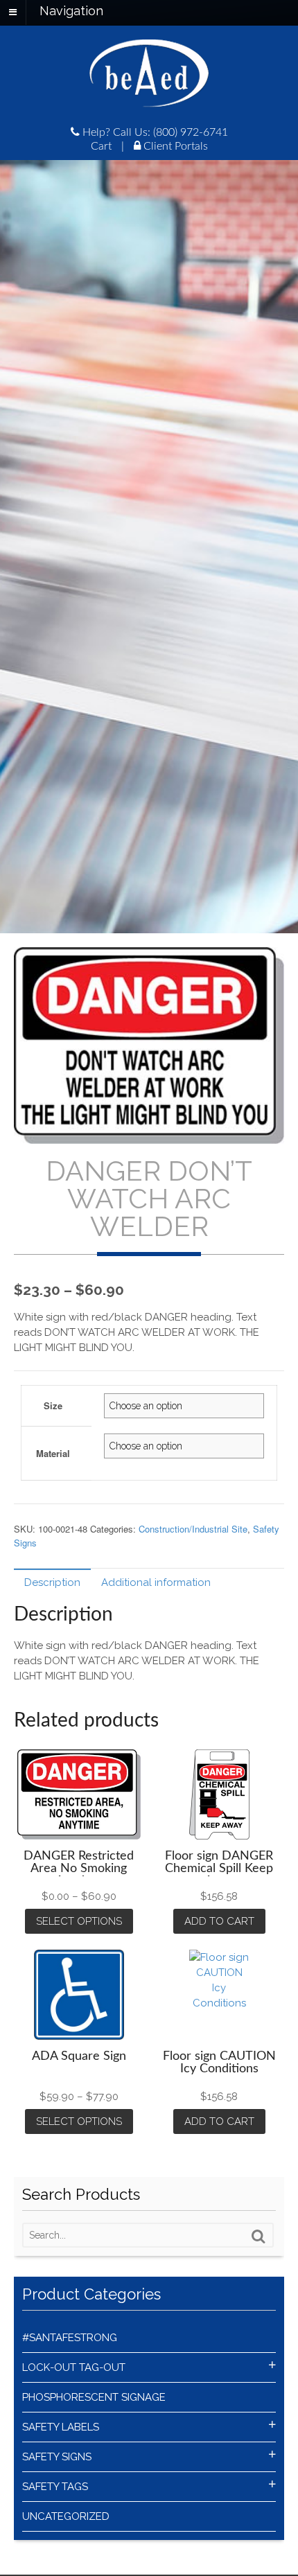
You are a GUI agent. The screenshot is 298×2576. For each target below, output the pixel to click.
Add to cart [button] (219, 1921)
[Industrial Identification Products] (149, 100)
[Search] (258, 2237)
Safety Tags (55, 2487)
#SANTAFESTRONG (70, 2338)
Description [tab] (52, 1582)
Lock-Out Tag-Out (74, 2367)
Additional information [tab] (156, 1582)
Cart (101, 146)
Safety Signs (57, 2457)
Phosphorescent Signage (94, 2397)
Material (53, 1453)
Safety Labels (61, 2427)
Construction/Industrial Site (193, 1529)
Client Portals (174, 146)
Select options (79, 1921)
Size (53, 1405)
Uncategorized (66, 2516)
